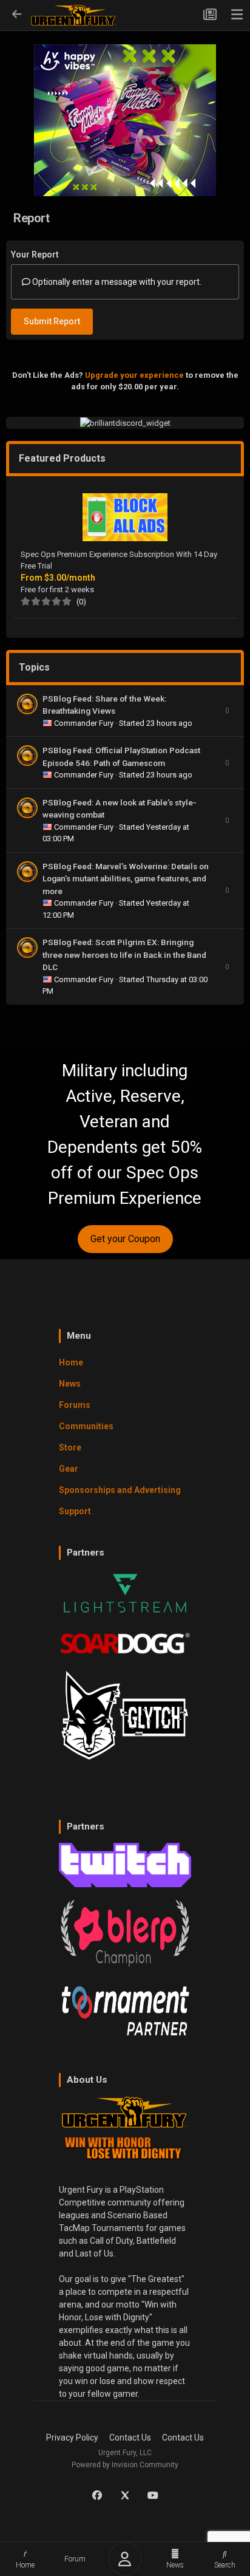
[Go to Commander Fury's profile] (27, 704)
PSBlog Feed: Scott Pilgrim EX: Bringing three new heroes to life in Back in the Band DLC (124, 955)
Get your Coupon (125, 1239)
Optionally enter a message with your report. (116, 282)
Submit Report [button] (52, 321)
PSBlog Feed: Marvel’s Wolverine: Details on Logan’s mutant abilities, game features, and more (126, 879)
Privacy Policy (72, 2438)
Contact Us (130, 2438)
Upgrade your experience (134, 375)
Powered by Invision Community (125, 2465)
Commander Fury (85, 723)
